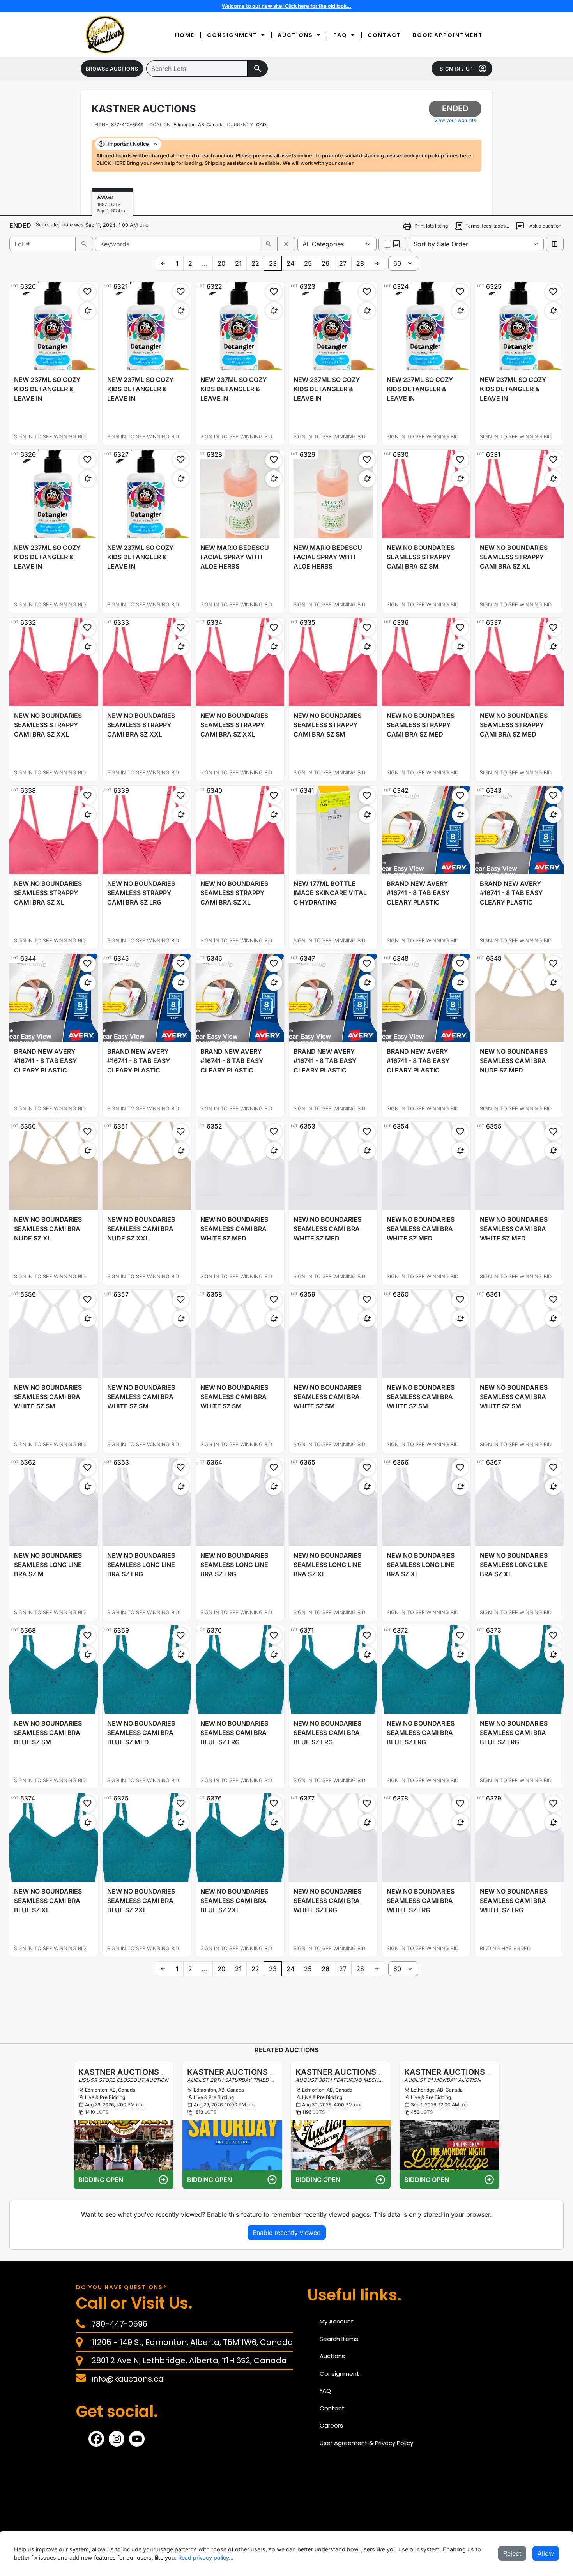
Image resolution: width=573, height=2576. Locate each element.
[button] (112, 69)
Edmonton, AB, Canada (199, 125)
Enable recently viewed (287, 2233)
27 (343, 263)
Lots (103, 2112)
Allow (546, 2553)
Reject (512, 2553)
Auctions (295, 35)
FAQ (340, 35)
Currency (240, 125)
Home (185, 35)
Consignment (232, 35)
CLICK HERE (111, 163)
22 (255, 263)
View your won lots (455, 120)
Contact (384, 35)
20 (221, 263)
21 (238, 263)
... (205, 263)
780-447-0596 (119, 2324)
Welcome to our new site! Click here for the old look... (286, 6)
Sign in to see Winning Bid (50, 437)
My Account (337, 2321)
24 (290, 263)
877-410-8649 (118, 125)
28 (360, 263)
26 (325, 263)
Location (158, 125)
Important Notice (128, 144)
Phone (100, 125)
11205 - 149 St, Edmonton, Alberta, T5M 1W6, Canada (192, 2342)
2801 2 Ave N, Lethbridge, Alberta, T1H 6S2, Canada (189, 2360)
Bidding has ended (505, 1948)
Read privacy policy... (206, 2557)
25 (308, 263)
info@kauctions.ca (128, 2379)
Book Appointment (448, 35)
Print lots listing (425, 226)
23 (273, 263)
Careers (331, 2425)
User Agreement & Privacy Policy (366, 2443)
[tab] (112, 204)
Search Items (339, 2339)
